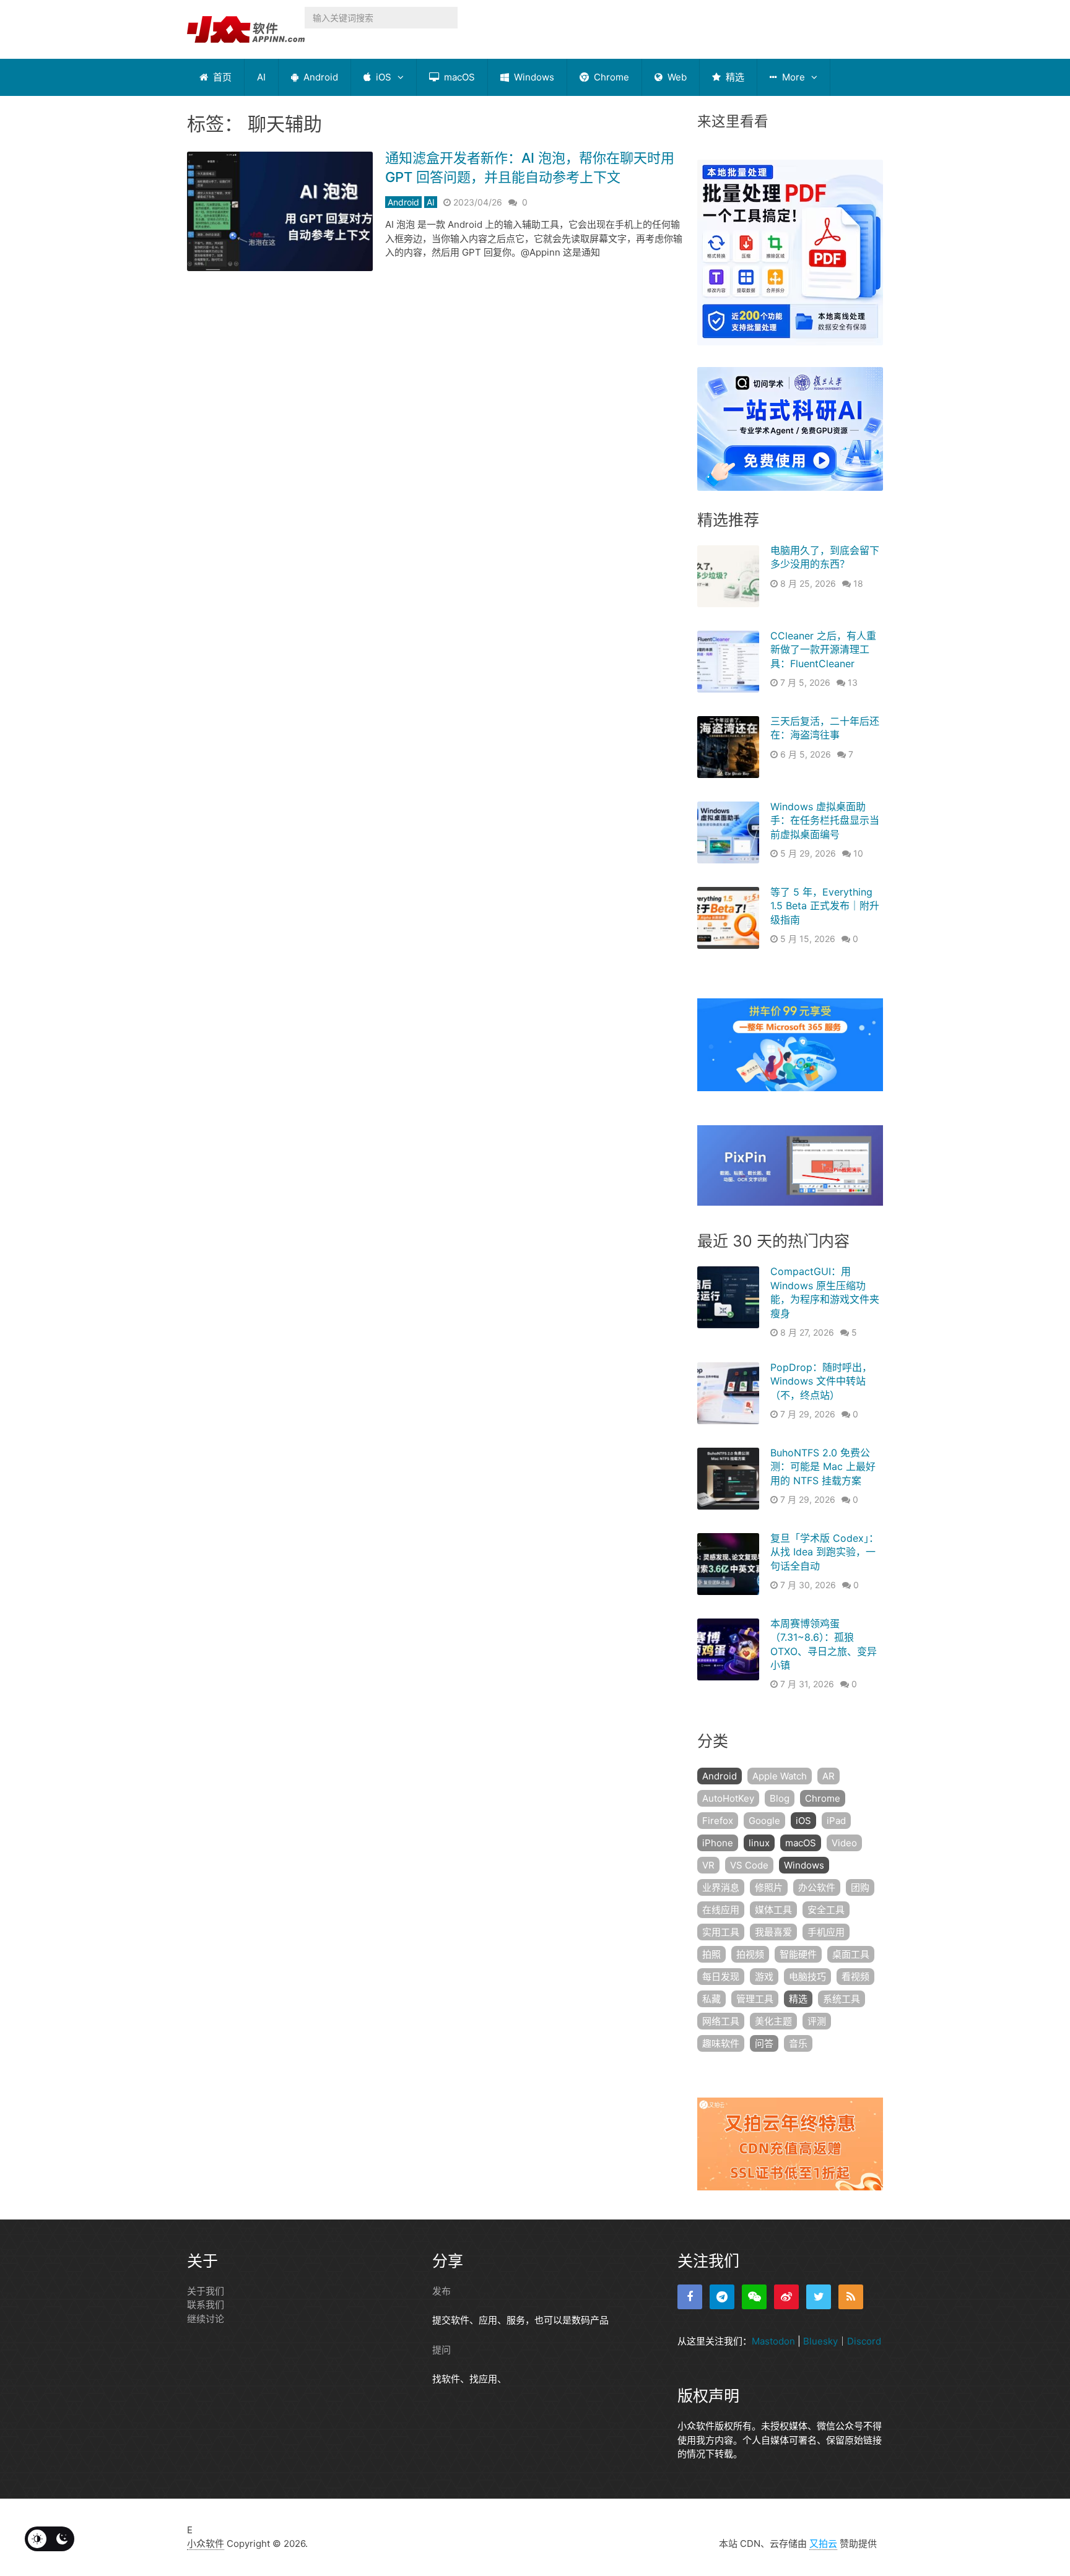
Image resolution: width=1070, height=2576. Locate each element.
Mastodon (773, 2341)
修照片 (769, 1887)
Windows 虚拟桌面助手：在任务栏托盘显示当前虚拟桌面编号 (825, 820)
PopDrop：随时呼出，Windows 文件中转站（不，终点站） (821, 1381)
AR (829, 1776)
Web (676, 77)
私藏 (711, 1999)
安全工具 (826, 1910)
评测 (817, 2021)
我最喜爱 (773, 1932)
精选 (734, 77)
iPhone (718, 1843)
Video (844, 1843)
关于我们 (206, 2291)
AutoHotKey (728, 1798)
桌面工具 (851, 1954)
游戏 (764, 1977)
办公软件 (817, 1887)
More (792, 77)
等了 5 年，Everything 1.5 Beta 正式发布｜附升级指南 (825, 906)
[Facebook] (690, 2297)
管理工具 (755, 1999)
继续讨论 (206, 2319)
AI (261, 77)
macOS (458, 77)
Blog (780, 1798)
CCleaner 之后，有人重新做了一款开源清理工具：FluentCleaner (823, 650)
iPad (836, 1821)
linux (759, 1843)
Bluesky (820, 2341)
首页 (221, 77)
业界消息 (721, 1887)
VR (708, 1865)
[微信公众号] (754, 2297)
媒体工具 (773, 1910)
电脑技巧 (807, 1977)
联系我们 (206, 2305)
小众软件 (206, 2544)
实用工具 (721, 1932)
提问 (441, 2350)
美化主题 (773, 2021)
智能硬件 (798, 1954)
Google (764, 1821)
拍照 (711, 1954)
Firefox (718, 1821)
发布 (441, 2291)
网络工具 (721, 2021)
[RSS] (851, 2297)
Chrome (610, 77)
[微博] (786, 2297)
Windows (533, 77)
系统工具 (842, 1999)
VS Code (749, 1865)
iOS (382, 77)
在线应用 (721, 1910)
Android (320, 77)
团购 (860, 1887)
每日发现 (721, 1977)
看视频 (855, 1977)
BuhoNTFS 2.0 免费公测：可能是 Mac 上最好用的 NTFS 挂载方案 (823, 1467)
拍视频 (750, 1954)
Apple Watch (780, 1776)
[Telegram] (722, 2297)
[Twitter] (819, 2297)
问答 (764, 2043)
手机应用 (826, 1932)
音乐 (798, 2043)
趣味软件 (721, 2043)
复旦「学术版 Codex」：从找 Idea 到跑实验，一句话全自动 (824, 1552)
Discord (864, 2341)
